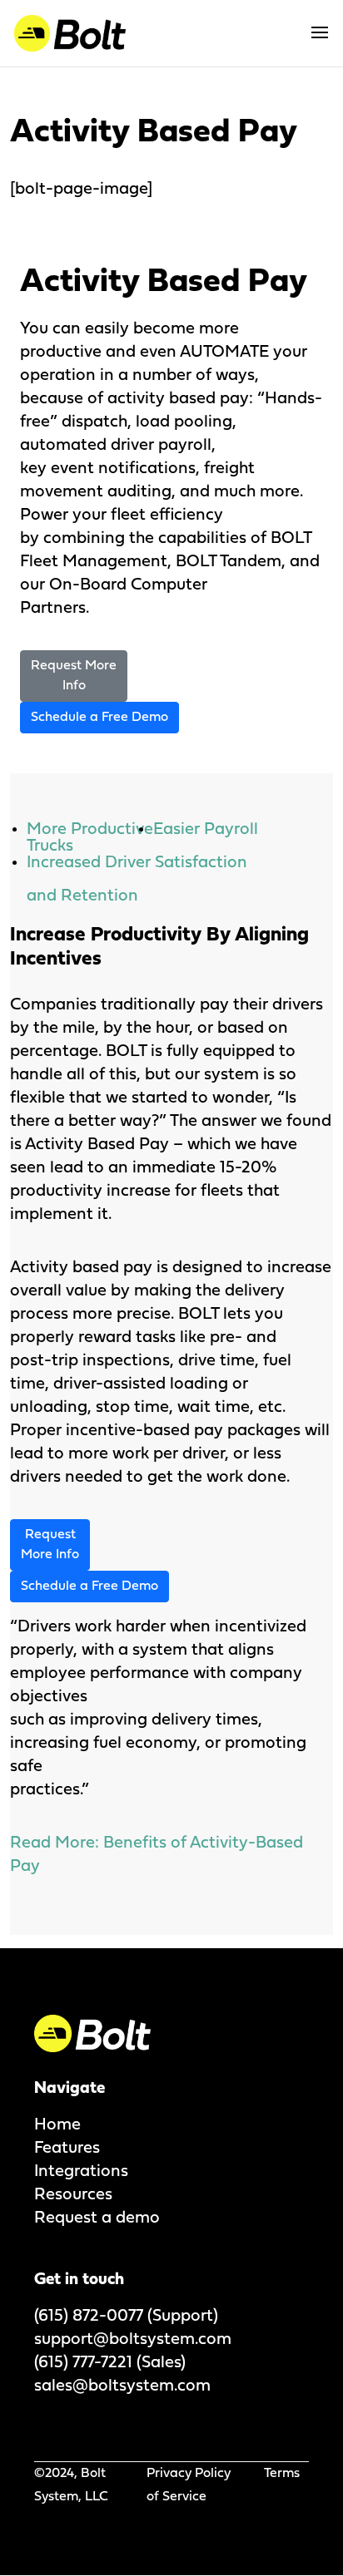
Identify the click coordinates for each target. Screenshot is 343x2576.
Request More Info (74, 676)
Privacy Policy (189, 2474)
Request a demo (97, 2218)
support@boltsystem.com (133, 2340)
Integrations (81, 2172)
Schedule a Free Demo (99, 718)
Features (67, 2149)
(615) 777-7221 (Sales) (110, 2363)
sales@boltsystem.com (122, 2386)
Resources (73, 2195)
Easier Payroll (206, 830)
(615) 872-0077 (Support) (126, 2317)
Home (57, 2125)
